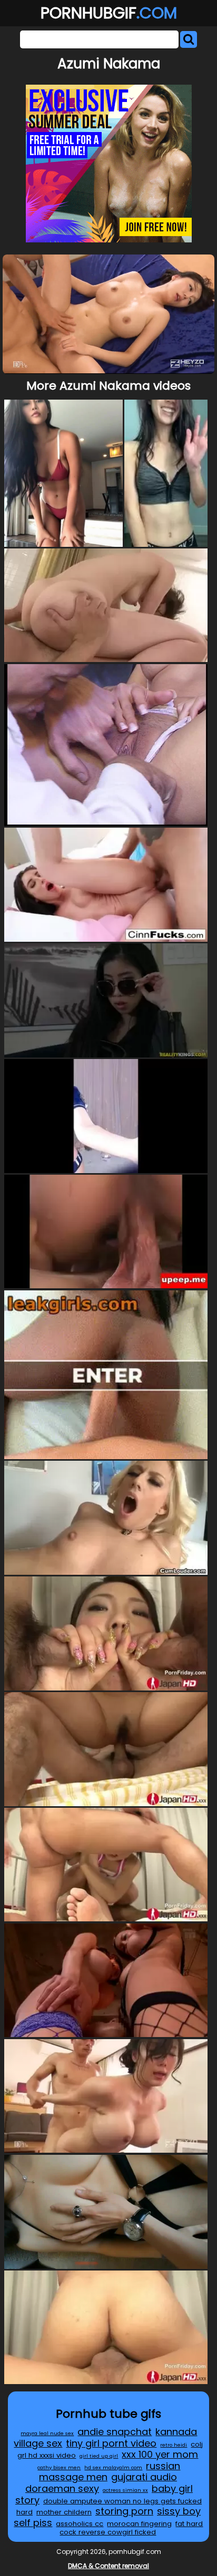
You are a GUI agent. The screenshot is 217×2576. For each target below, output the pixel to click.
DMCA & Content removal (108, 2566)
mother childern (64, 2512)
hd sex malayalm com (113, 2467)
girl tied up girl (99, 2456)
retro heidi (174, 2445)
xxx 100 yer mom (160, 2454)
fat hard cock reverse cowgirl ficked (131, 2528)
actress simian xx (125, 2490)
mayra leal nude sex (47, 2433)
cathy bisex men (59, 2467)
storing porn (124, 2511)
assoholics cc (80, 2524)
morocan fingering (139, 2524)
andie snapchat (115, 2432)
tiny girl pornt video (111, 2443)
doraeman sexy (62, 2488)
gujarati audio (144, 2477)
